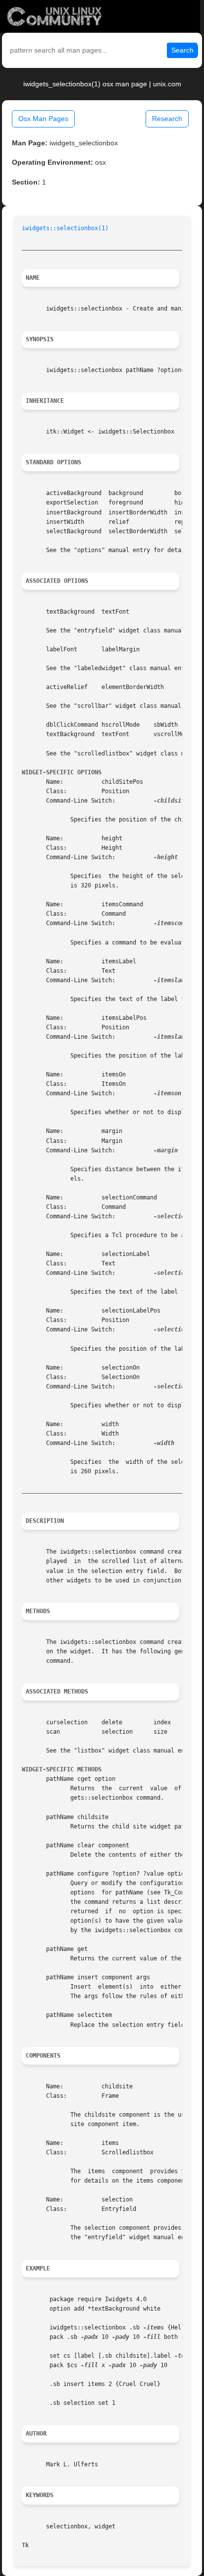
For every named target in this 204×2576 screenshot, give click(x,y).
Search (182, 50)
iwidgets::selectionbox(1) (65, 228)
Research (167, 119)
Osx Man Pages (43, 119)
